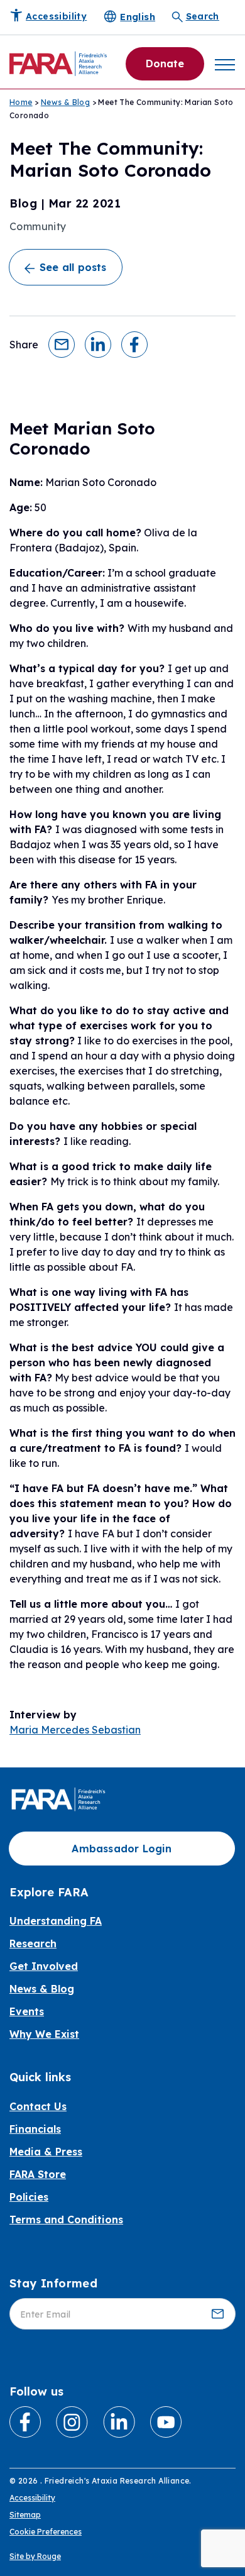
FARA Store (38, 2174)
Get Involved (44, 1966)
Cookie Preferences (46, 2532)
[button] (62, 343)
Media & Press (46, 2152)
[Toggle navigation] (225, 64)
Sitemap (25, 2515)
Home (21, 102)
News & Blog (65, 102)
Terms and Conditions (66, 2219)
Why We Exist (44, 2034)
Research (33, 1943)
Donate (165, 64)
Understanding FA (56, 1921)
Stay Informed (53, 2283)
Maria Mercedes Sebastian (75, 1730)
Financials (35, 2129)
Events (27, 2011)
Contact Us (38, 2106)
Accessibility (32, 2498)
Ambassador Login (122, 1849)
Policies (29, 2197)
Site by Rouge (35, 2556)
